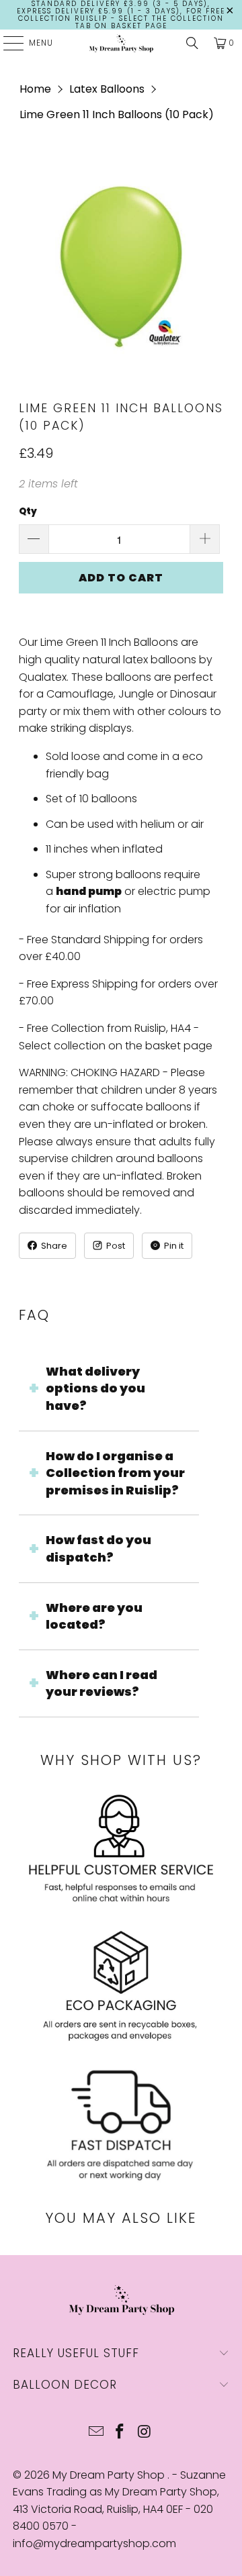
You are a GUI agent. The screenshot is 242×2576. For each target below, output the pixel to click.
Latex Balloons (107, 89)
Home (35, 89)
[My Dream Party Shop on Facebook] (120, 2433)
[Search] (192, 43)
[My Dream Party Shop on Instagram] (145, 2433)
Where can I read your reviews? (102, 1683)
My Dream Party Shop (110, 2475)
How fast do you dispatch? (98, 1548)
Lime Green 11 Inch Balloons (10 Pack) (117, 114)
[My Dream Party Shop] (121, 43)
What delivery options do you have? (95, 1388)
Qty (28, 511)
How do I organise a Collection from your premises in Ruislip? (115, 1473)
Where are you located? (94, 1616)
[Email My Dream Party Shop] (96, 2433)
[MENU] (7, 43)
